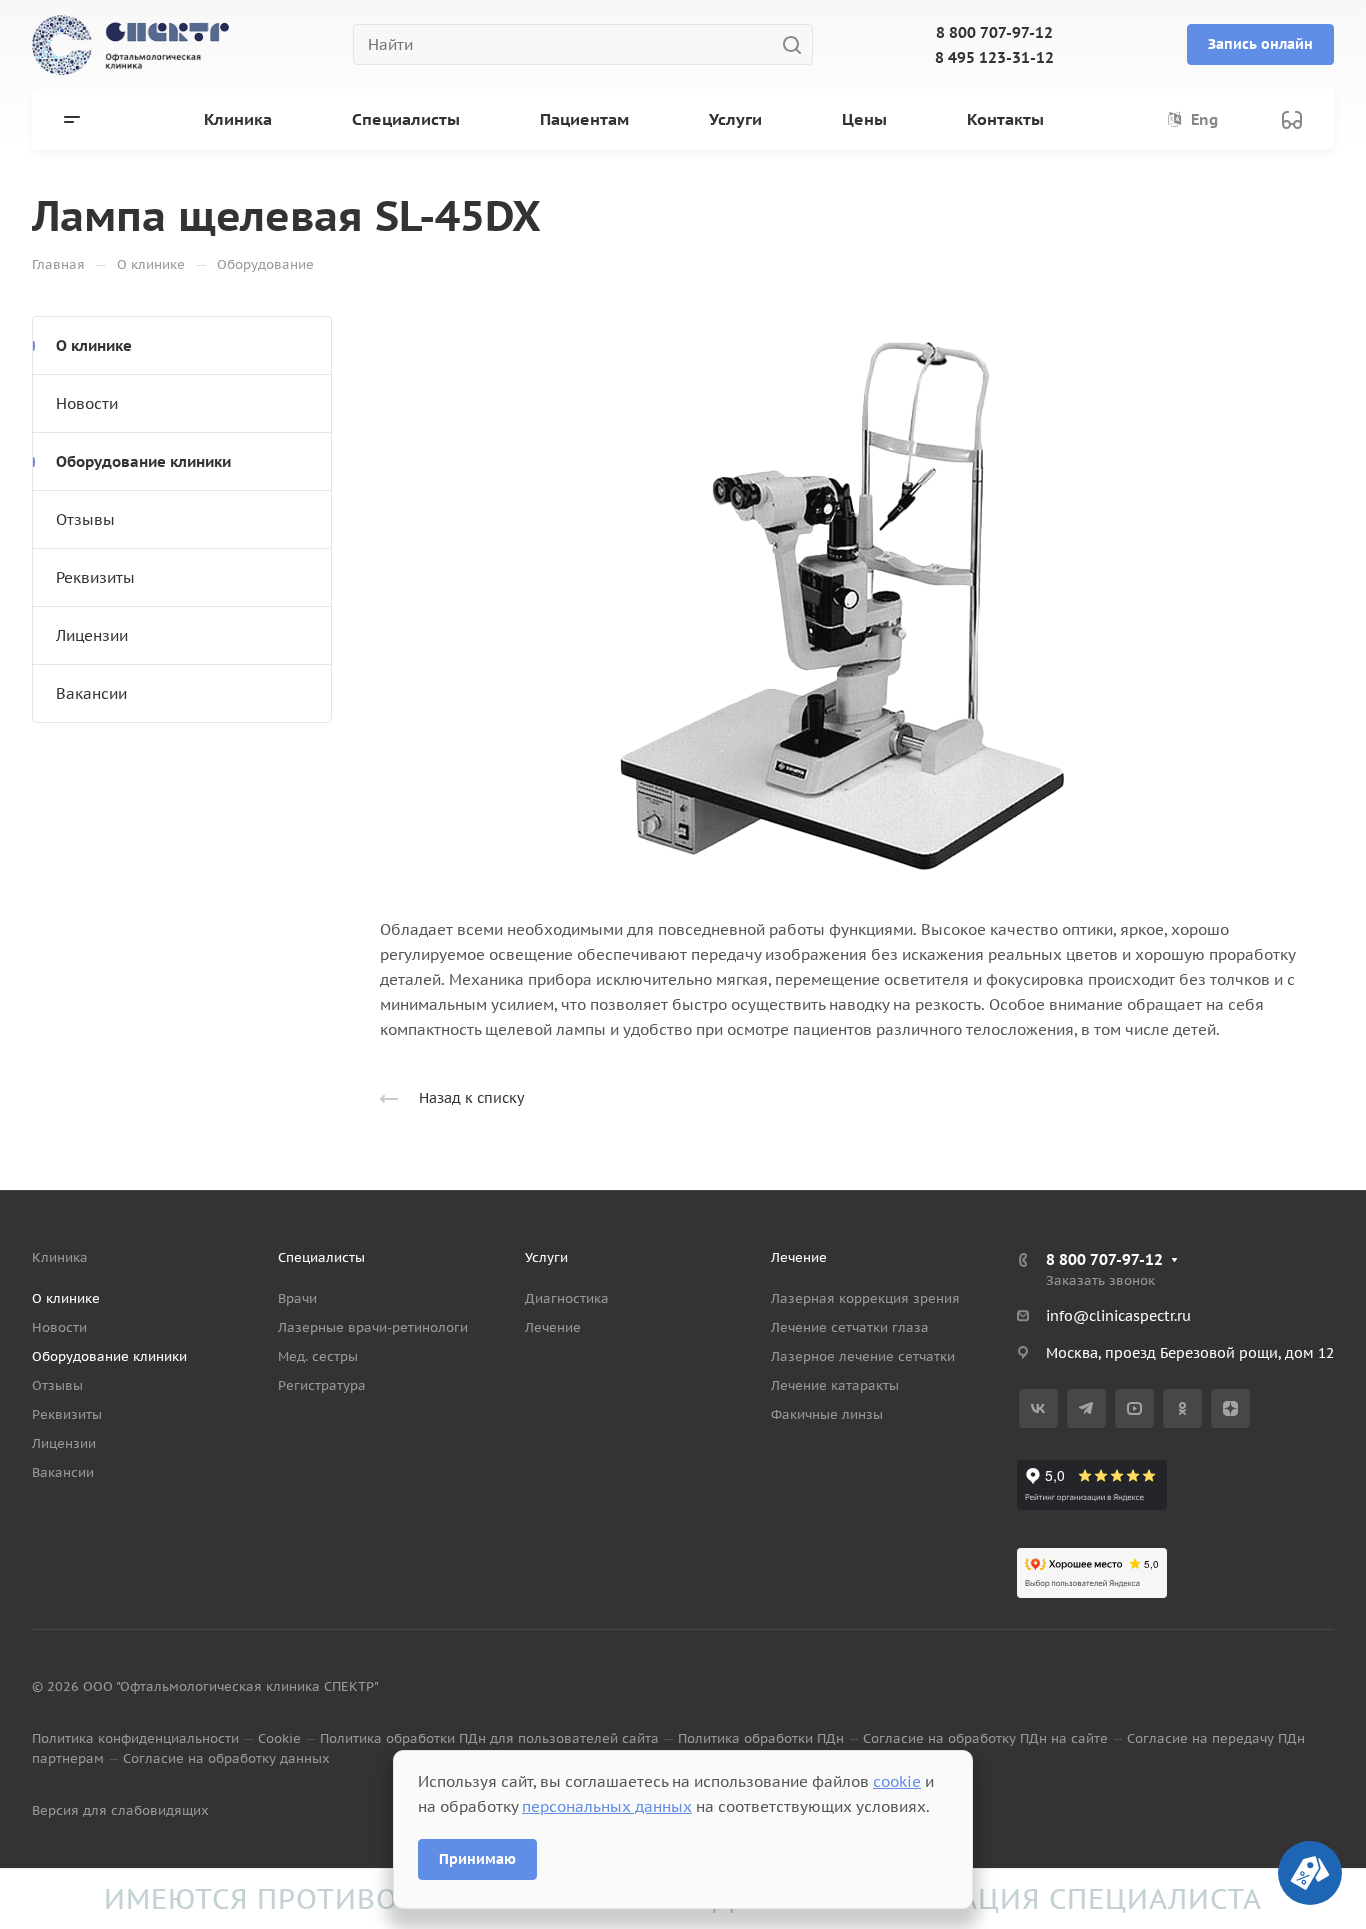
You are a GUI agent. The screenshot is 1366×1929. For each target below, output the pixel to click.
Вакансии (91, 693)
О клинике (94, 345)
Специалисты (321, 1257)
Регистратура (322, 1385)
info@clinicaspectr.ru (1118, 1316)
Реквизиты (95, 577)
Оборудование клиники (143, 461)
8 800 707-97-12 (994, 32)
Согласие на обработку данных (226, 1758)
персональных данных (607, 1806)
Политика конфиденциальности (135, 1738)
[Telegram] (1086, 1408)
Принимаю (477, 1859)
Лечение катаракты (835, 1385)
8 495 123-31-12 (994, 57)
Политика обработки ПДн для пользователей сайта (489, 1738)
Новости (87, 403)
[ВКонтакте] (1038, 1408)
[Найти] (797, 44)
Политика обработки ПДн (761, 1738)
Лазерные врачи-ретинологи (373, 1327)
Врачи (297, 1298)
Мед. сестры (318, 1356)
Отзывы (85, 519)
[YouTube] (1134, 1408)
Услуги (546, 1257)
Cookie (279, 1738)
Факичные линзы (827, 1414)
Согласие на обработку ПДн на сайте (985, 1738)
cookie (897, 1781)
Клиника (60, 1257)
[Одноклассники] (1182, 1408)
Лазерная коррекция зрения (865, 1298)
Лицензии (92, 635)
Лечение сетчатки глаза (850, 1327)
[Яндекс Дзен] (1230, 1408)
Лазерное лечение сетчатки (863, 1356)
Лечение (553, 1327)
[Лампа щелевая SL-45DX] (857, 594)
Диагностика (567, 1298)
